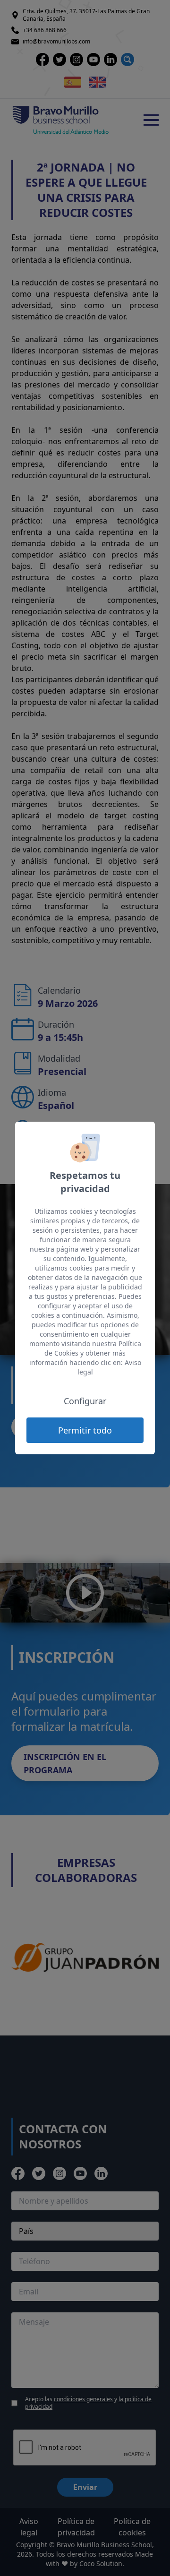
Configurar (85, 1401)
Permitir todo (85, 1430)
